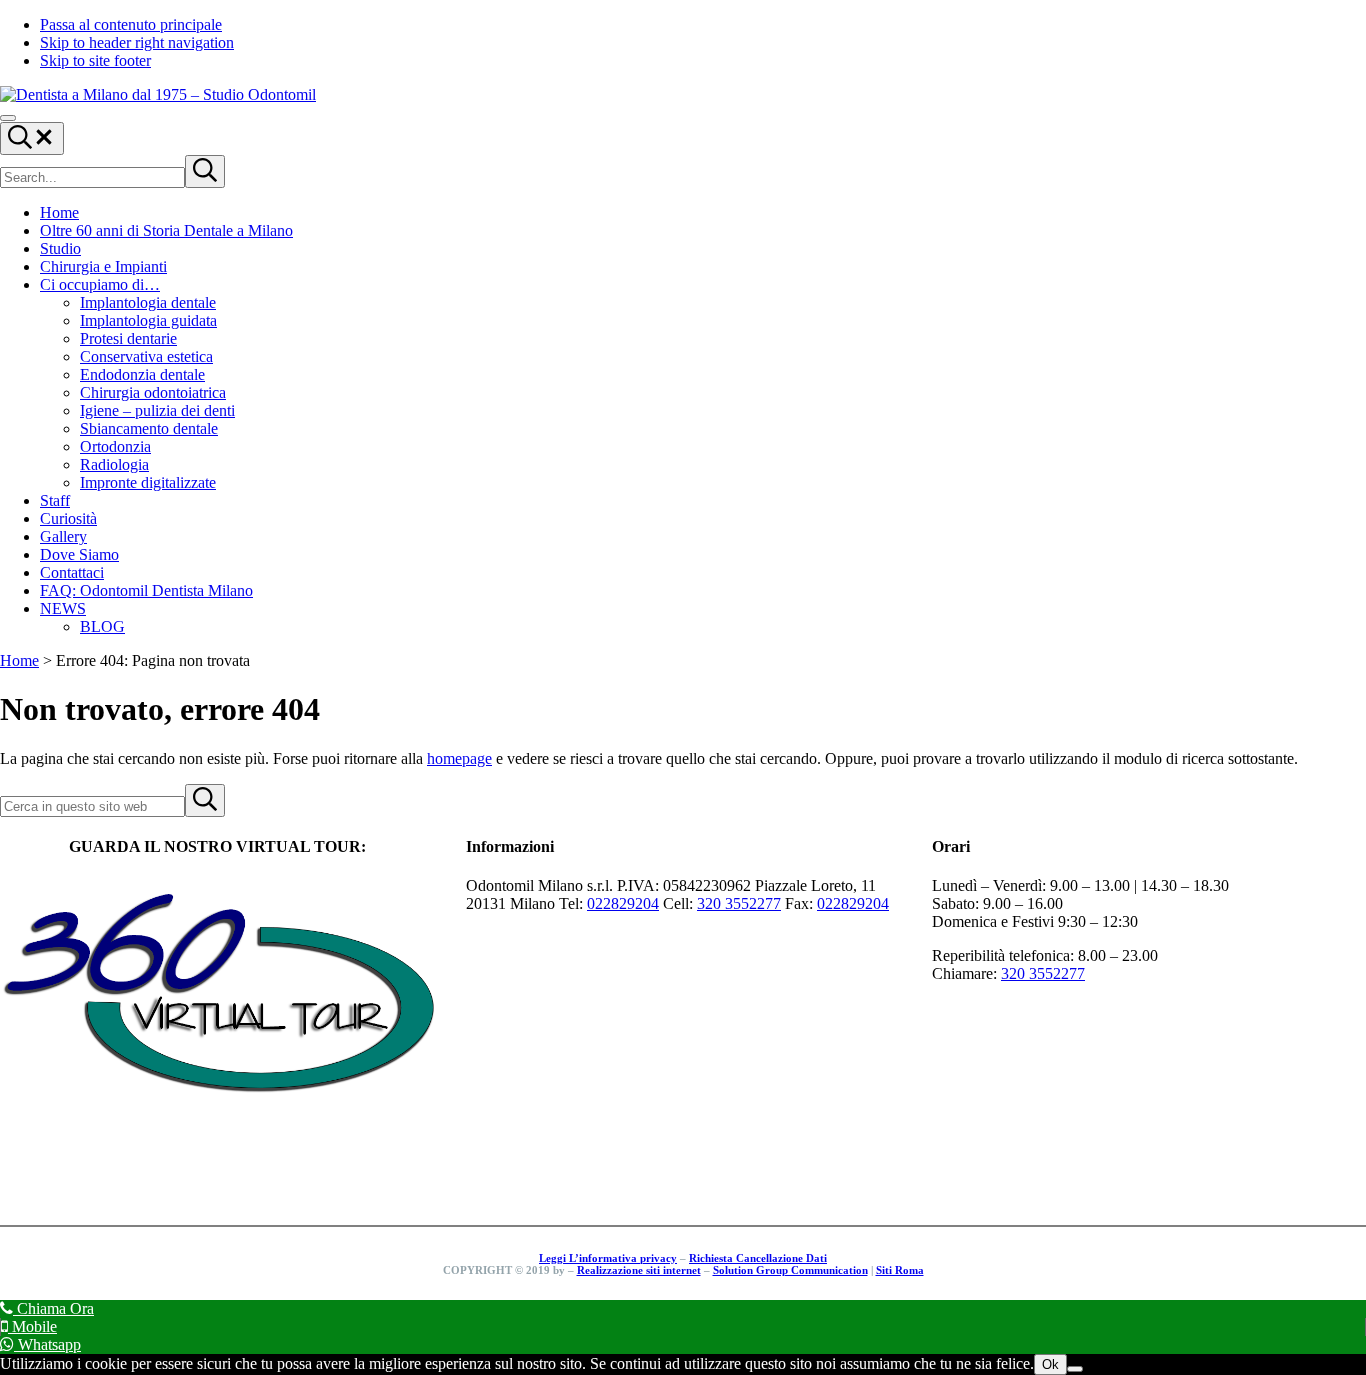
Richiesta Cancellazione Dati (758, 1258)
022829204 (623, 903)
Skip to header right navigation (137, 42)
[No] (1075, 1369)
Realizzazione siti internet (639, 1270)
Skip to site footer (95, 60)
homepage (459, 758)
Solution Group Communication (790, 1270)
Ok (1050, 1364)
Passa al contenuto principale (131, 24)
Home (19, 660)
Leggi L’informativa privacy (608, 1258)
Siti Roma (900, 1270)
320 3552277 (739, 903)
